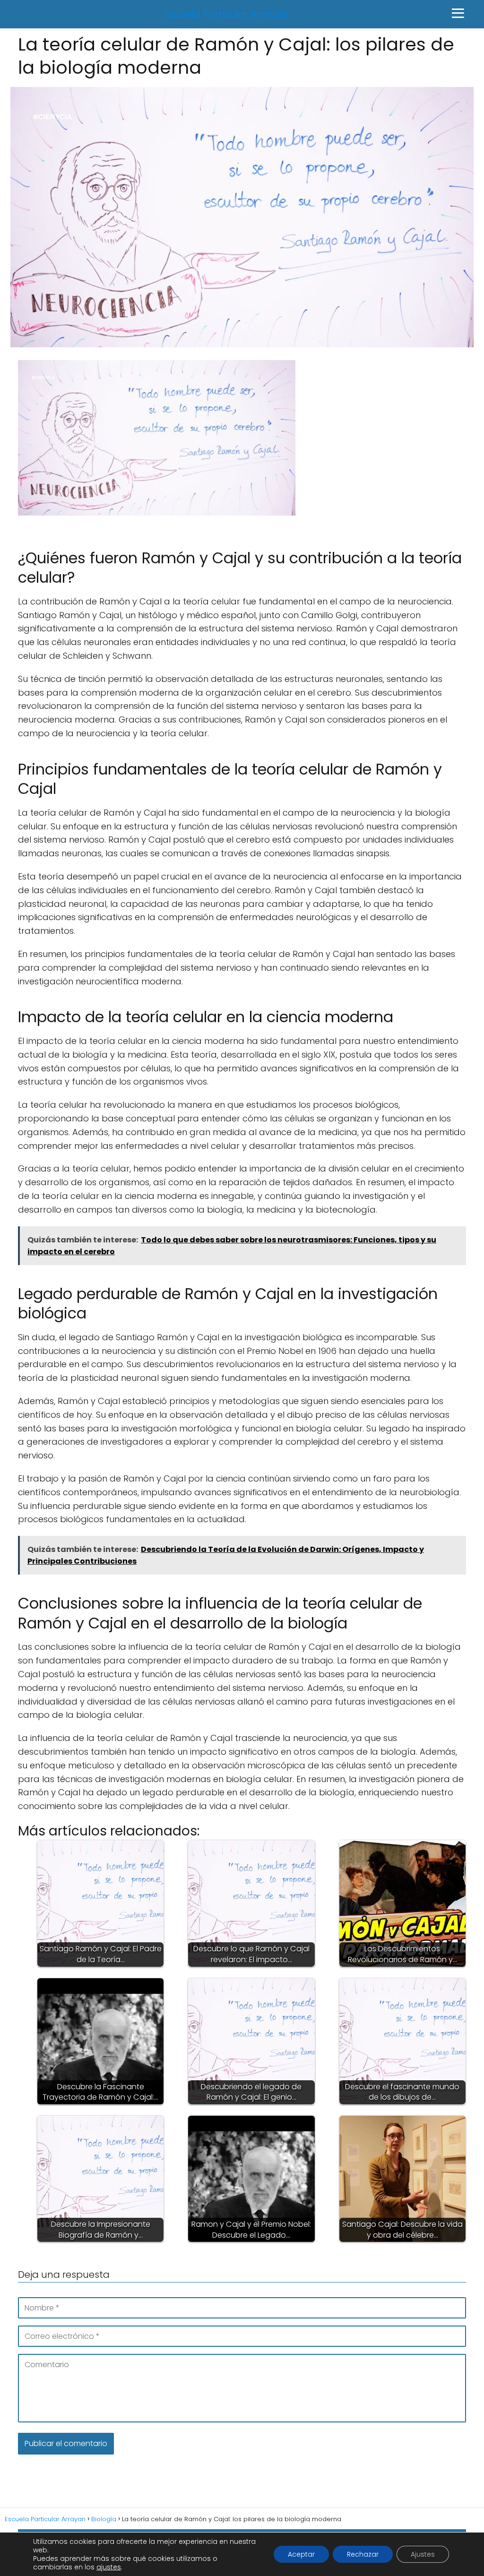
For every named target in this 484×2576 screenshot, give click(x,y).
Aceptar (301, 2554)
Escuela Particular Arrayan (226, 14)
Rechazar (363, 2554)
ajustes (109, 2567)
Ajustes (423, 2554)
